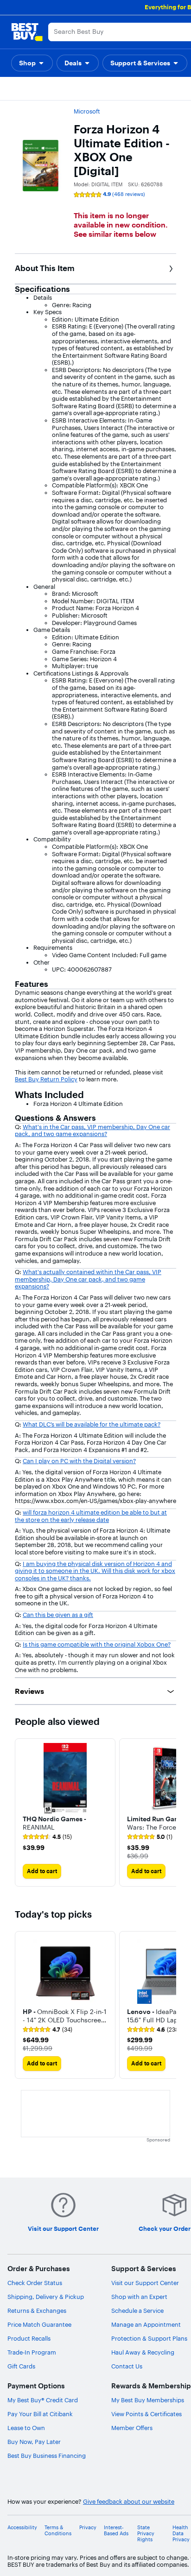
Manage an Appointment (146, 2324)
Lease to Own (26, 2428)
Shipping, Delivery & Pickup (46, 2297)
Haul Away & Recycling (143, 2352)
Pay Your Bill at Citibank (40, 2414)
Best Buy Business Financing (47, 2456)
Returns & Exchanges (37, 2311)
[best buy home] (27, 32)
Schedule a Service (137, 2311)
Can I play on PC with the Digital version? (79, 1461)
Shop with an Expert (139, 2297)
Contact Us (127, 2366)
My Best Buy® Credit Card (43, 2400)
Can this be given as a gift (58, 1615)
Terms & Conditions (58, 2531)
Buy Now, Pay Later (34, 2442)
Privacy (88, 2528)
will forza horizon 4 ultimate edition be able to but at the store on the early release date (91, 1516)
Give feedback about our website (129, 2502)
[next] (169, 1812)
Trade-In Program (32, 2352)
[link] (47, 1837)
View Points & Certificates (146, 2414)
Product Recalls (29, 2338)
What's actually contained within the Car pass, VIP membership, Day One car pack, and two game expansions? (88, 1279)
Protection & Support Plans (149, 2338)
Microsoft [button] (87, 111)
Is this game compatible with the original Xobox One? (97, 1644)
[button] (32, 63)
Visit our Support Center (145, 2283)
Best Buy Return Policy (46, 1079)
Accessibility (22, 2528)
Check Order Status (35, 2283)
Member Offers (132, 2428)
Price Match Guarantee (39, 2324)
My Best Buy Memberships (148, 2400)
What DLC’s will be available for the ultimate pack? (92, 1424)
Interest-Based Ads (116, 2531)
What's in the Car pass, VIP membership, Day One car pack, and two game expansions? (92, 1130)
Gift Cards (21, 2366)
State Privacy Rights (146, 2534)
